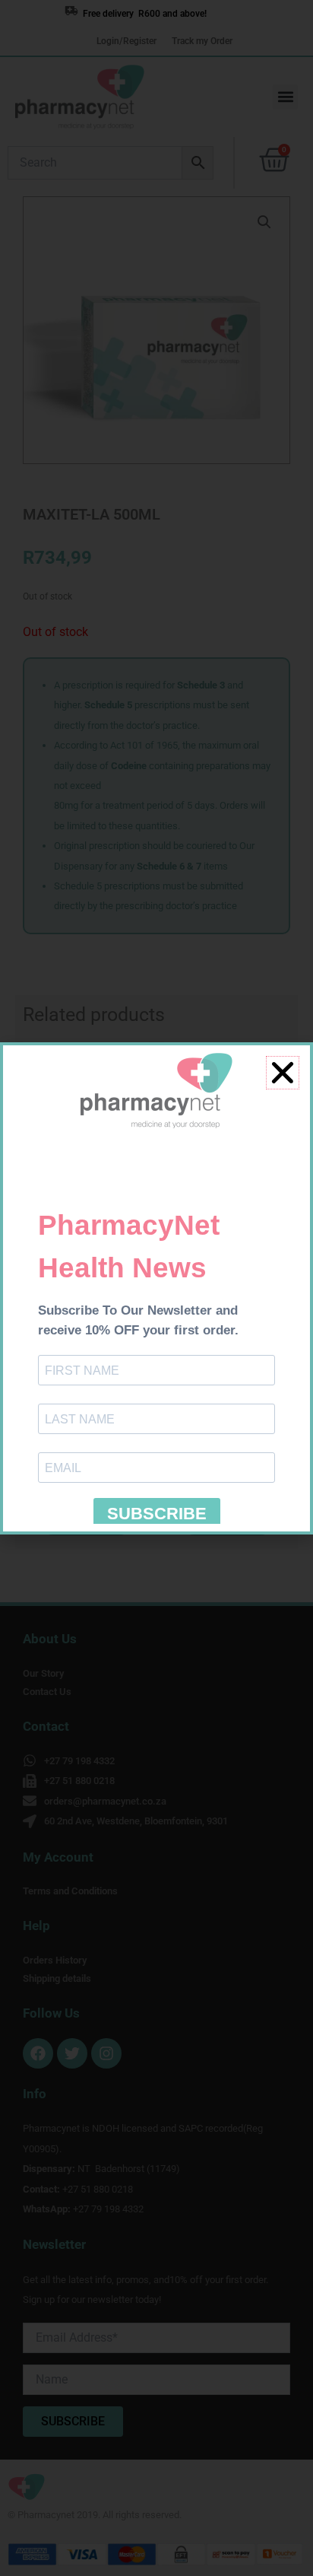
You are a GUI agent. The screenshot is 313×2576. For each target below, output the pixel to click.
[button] (283, 1073)
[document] (156, 1288)
